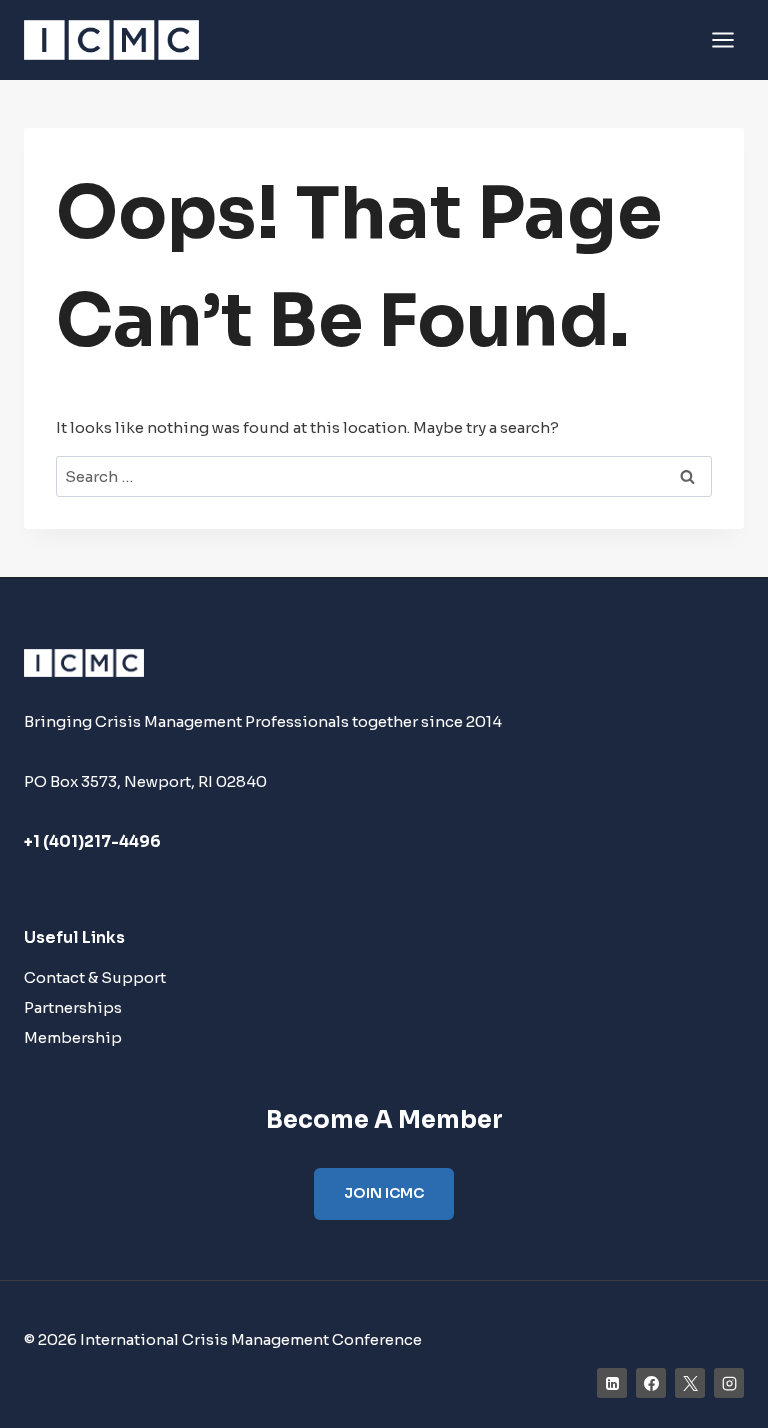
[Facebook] (651, 1383)
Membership (73, 1037)
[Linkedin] (612, 1383)
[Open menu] (722, 39)
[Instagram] (729, 1383)
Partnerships (73, 1007)
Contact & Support (95, 977)
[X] (690, 1383)
